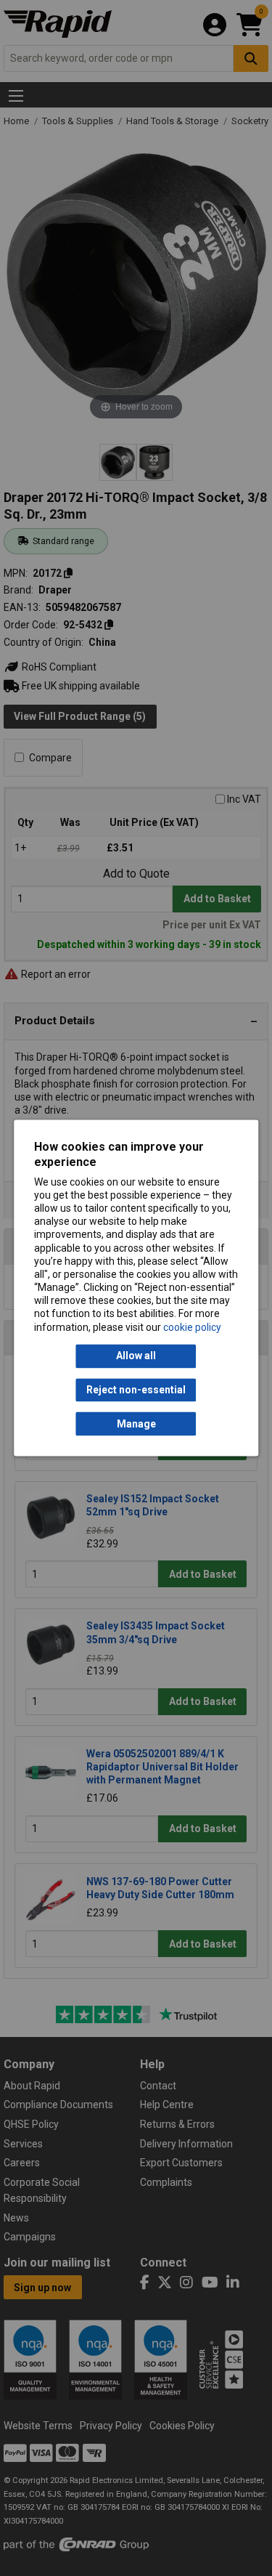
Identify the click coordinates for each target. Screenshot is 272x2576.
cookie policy (192, 1327)
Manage (136, 1424)
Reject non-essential (136, 1390)
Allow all (136, 1356)
